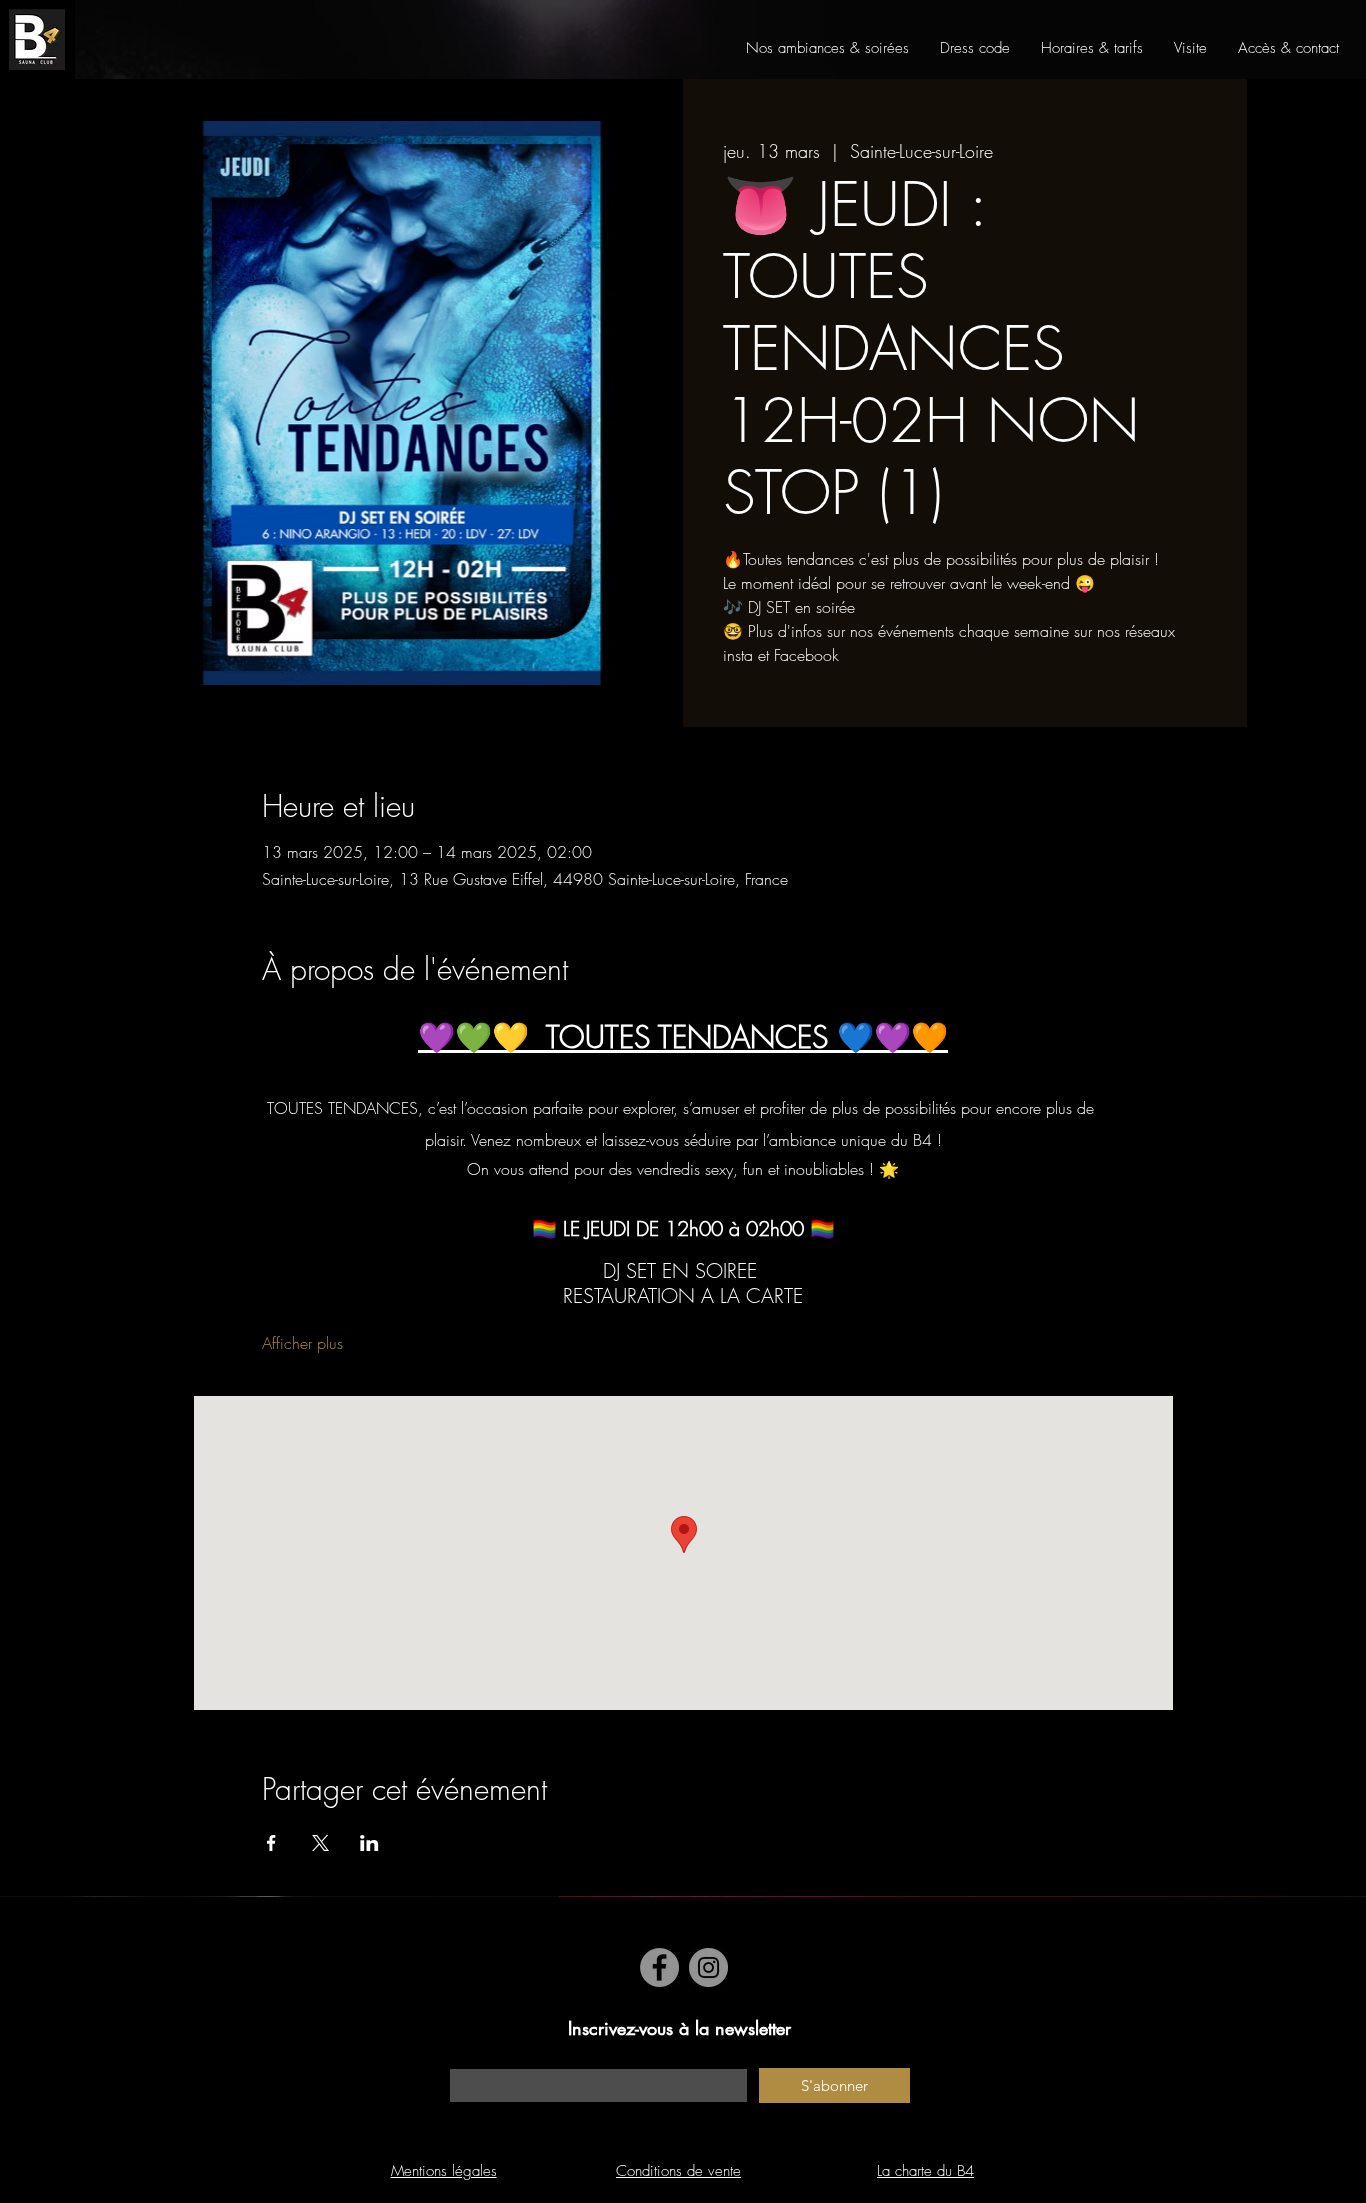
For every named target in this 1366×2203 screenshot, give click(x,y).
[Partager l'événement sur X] (320, 1843)
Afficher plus (302, 1343)
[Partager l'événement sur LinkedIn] (369, 1843)
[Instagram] (708, 1967)
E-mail (467, 2058)
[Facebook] (659, 1967)
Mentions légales (444, 2171)
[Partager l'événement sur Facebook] (271, 1843)
